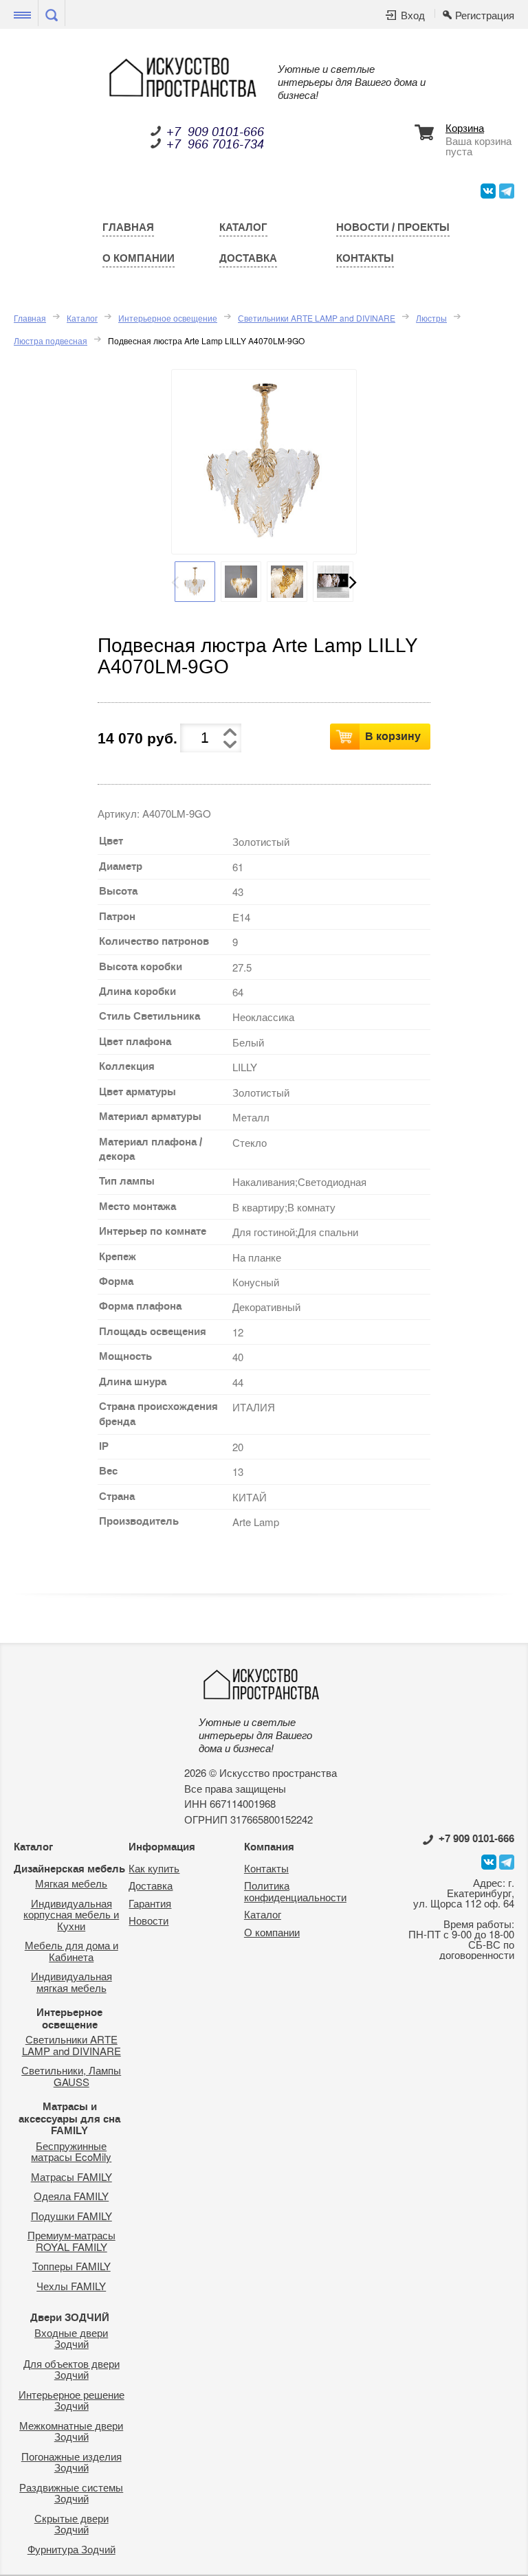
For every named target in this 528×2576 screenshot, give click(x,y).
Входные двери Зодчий (71, 2338)
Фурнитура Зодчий (71, 2549)
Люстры (431, 318)
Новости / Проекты (393, 227)
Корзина (465, 128)
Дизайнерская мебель (69, 1869)
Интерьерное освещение (168, 318)
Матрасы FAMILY (71, 2176)
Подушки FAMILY (71, 2216)
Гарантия (150, 1903)
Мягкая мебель (71, 1883)
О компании (139, 258)
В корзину (393, 736)
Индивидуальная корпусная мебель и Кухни (71, 1914)
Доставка (248, 258)
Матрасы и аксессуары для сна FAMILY (69, 2119)
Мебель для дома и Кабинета (71, 1951)
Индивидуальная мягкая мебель (71, 1982)
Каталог (243, 227)
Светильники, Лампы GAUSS (71, 2076)
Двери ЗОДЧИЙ (70, 2318)
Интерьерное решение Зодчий (71, 2400)
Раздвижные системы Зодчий (71, 2493)
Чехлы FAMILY (71, 2286)
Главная (128, 227)
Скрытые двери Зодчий (71, 2524)
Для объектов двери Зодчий (71, 2369)
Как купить (154, 1868)
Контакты (365, 258)
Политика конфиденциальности (295, 1891)
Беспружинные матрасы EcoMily (71, 2151)
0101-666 (476, 1839)
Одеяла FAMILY (71, 2196)
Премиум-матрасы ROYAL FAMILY (71, 2241)
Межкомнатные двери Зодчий (71, 2431)
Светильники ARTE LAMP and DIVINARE (317, 318)
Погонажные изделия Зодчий (71, 2462)
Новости (148, 1920)
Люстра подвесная (51, 340)
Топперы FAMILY (71, 2266)
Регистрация (485, 15)
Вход (413, 15)
